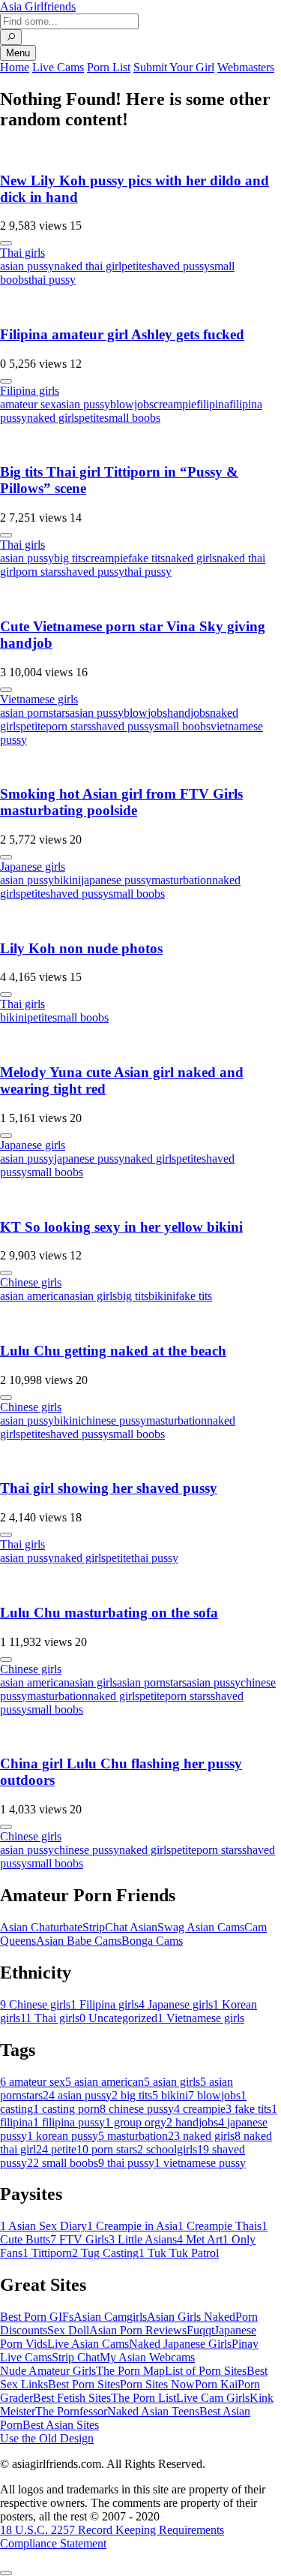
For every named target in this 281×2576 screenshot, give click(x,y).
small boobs (132, 418)
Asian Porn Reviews (138, 2330)
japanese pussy (116, 880)
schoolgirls (167, 2149)
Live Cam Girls (213, 2398)
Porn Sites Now (157, 2384)
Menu (18, 53)
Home (15, 67)
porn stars (39, 572)
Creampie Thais (220, 2226)
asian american (35, 1296)
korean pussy (63, 2136)
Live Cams (58, 67)
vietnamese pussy (200, 2163)
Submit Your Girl (174, 67)
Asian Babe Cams (79, 1941)
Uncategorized (118, 2018)
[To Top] (6, 2573)
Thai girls (22, 253)
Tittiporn (47, 2253)
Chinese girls (31, 1282)
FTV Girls (79, 2239)
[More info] (6, 243)
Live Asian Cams (88, 2344)
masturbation (182, 880)
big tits (70, 558)
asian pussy (27, 266)
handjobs (188, 713)
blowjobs (132, 404)
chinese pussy (114, 1420)
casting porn (66, 2109)
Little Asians (143, 2239)
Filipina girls (30, 391)
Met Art (200, 2239)
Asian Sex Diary (43, 2226)
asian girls (93, 1296)
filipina (213, 404)
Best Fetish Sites (72, 2398)
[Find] (11, 37)
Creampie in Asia (132, 2226)
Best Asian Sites (61, 2425)
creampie (175, 404)
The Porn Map (130, 2371)
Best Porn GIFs (37, 2317)
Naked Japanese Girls (180, 2344)
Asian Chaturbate (41, 1927)
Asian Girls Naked (191, 2317)
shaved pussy (178, 266)
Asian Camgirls (110, 2317)
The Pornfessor (71, 2411)
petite (134, 266)
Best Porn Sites (84, 2384)
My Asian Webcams (147, 2357)
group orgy (136, 2122)
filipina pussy (69, 2122)
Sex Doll (68, 2330)
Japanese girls (33, 867)
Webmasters (246, 67)
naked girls (53, 418)
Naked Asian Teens (153, 2411)
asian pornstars (35, 713)
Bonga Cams (152, 1941)
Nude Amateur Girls (48, 2371)
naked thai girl (88, 266)
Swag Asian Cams (201, 1927)
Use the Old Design (47, 2438)
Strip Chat (76, 2357)
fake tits (146, 558)
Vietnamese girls (39, 699)
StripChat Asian (120, 1927)
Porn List (109, 67)
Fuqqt (200, 2330)
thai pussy (52, 280)
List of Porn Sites (206, 2371)
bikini (67, 880)
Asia (38, 6)
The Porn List (143, 2398)
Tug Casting (105, 2253)
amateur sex (28, 404)
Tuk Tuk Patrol (179, 2253)
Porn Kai (216, 2384)
